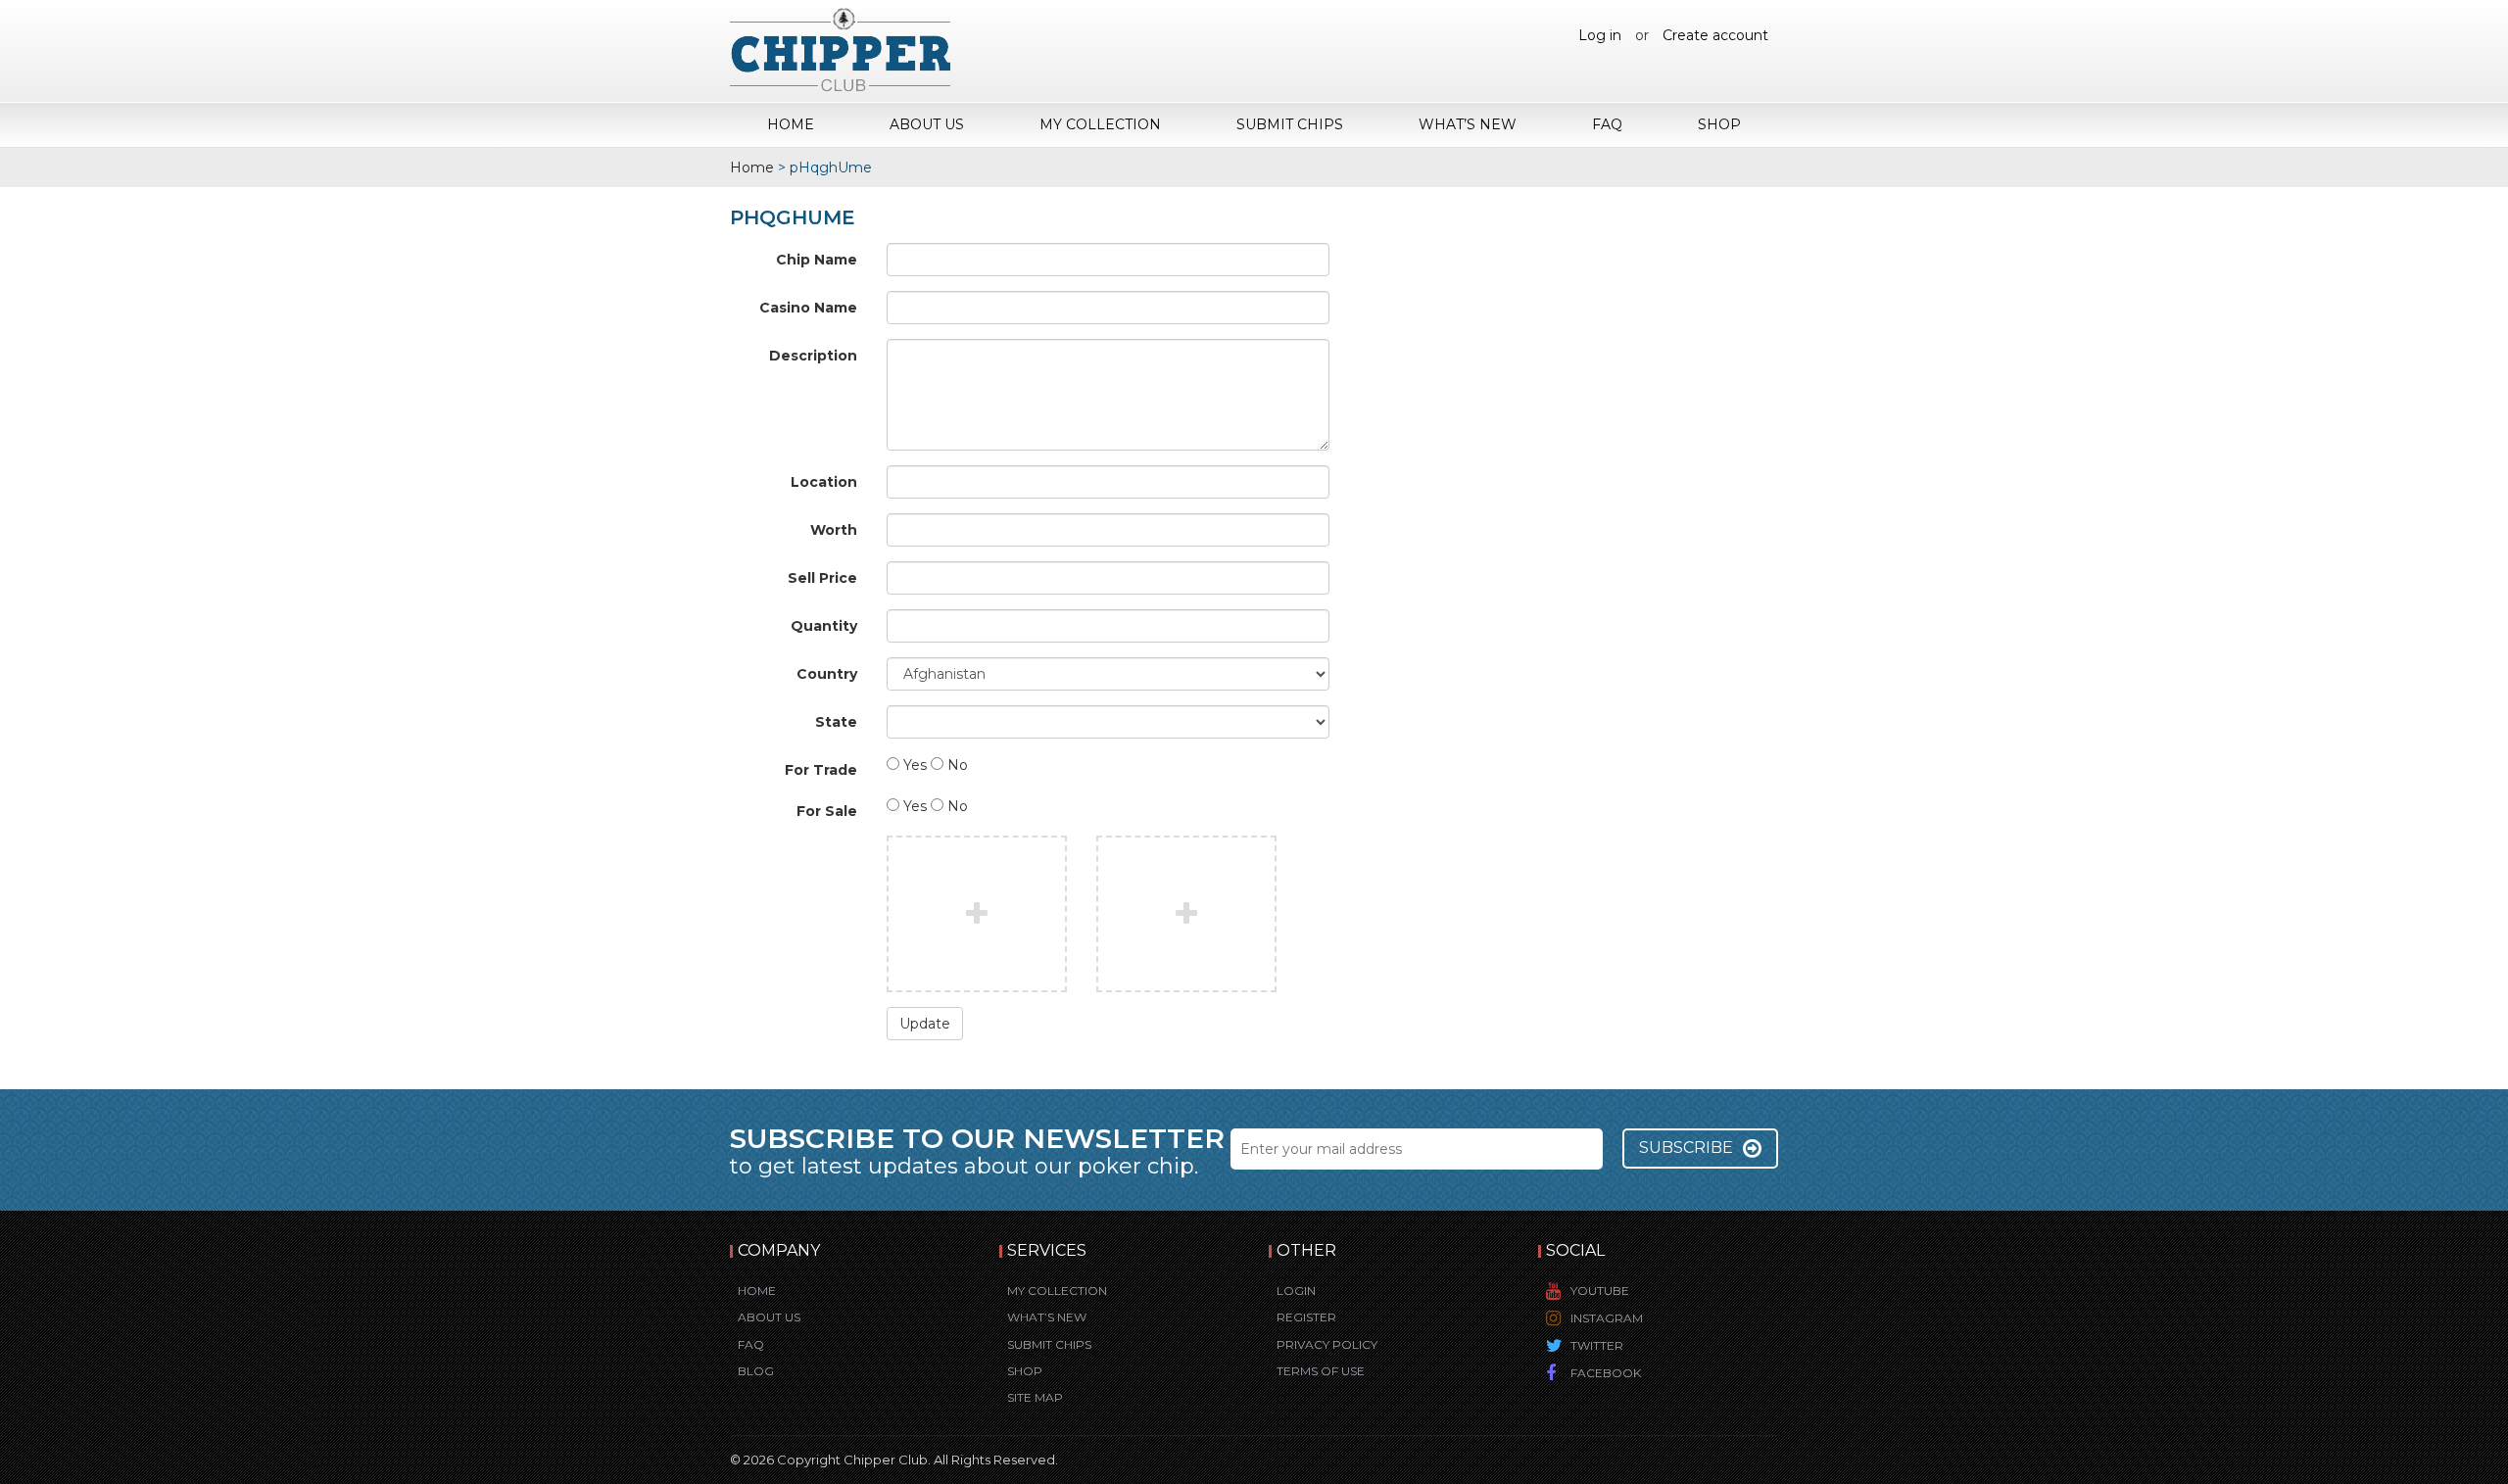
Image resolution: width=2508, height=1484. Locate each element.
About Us (927, 124)
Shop (1719, 124)
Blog (756, 1371)
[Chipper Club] (840, 49)
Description (813, 356)
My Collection (1100, 124)
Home (791, 124)
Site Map (1035, 1397)
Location (824, 482)
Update (925, 1024)
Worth (834, 530)
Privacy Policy (1327, 1344)
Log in (1600, 35)
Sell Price (822, 578)
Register (1306, 1317)
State (836, 722)
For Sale (827, 811)
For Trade (821, 770)
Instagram (1607, 1318)
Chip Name (817, 260)
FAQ (1607, 124)
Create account (1715, 35)
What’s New (1468, 124)
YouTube (1600, 1291)
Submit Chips (1290, 124)
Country (827, 674)
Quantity (824, 626)
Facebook (1606, 1373)
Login (1296, 1291)
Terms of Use (1321, 1371)
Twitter (1597, 1345)
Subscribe (1686, 1148)
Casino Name (808, 308)
